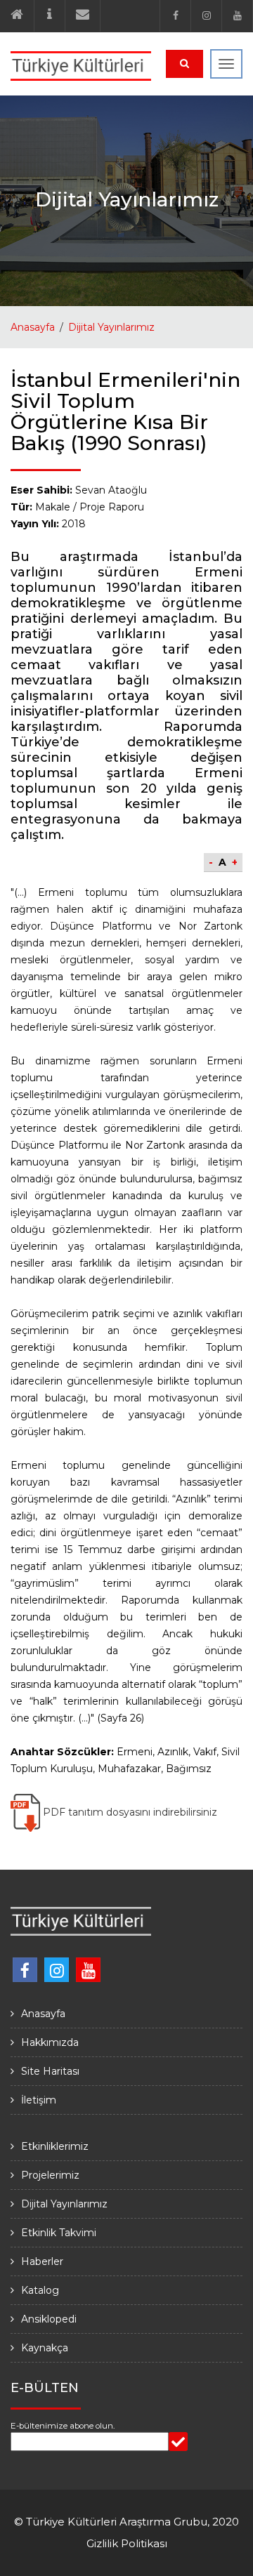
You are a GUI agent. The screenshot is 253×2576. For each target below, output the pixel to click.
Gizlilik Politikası (127, 2543)
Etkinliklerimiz (55, 2146)
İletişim (39, 2100)
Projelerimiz (50, 2175)
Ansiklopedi (49, 2319)
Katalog (40, 2290)
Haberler (42, 2261)
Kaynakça (45, 2348)
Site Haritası (50, 2071)
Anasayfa (33, 327)
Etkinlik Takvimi (59, 2233)
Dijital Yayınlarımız (111, 327)
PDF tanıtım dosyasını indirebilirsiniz (129, 1812)
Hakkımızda (50, 2042)
